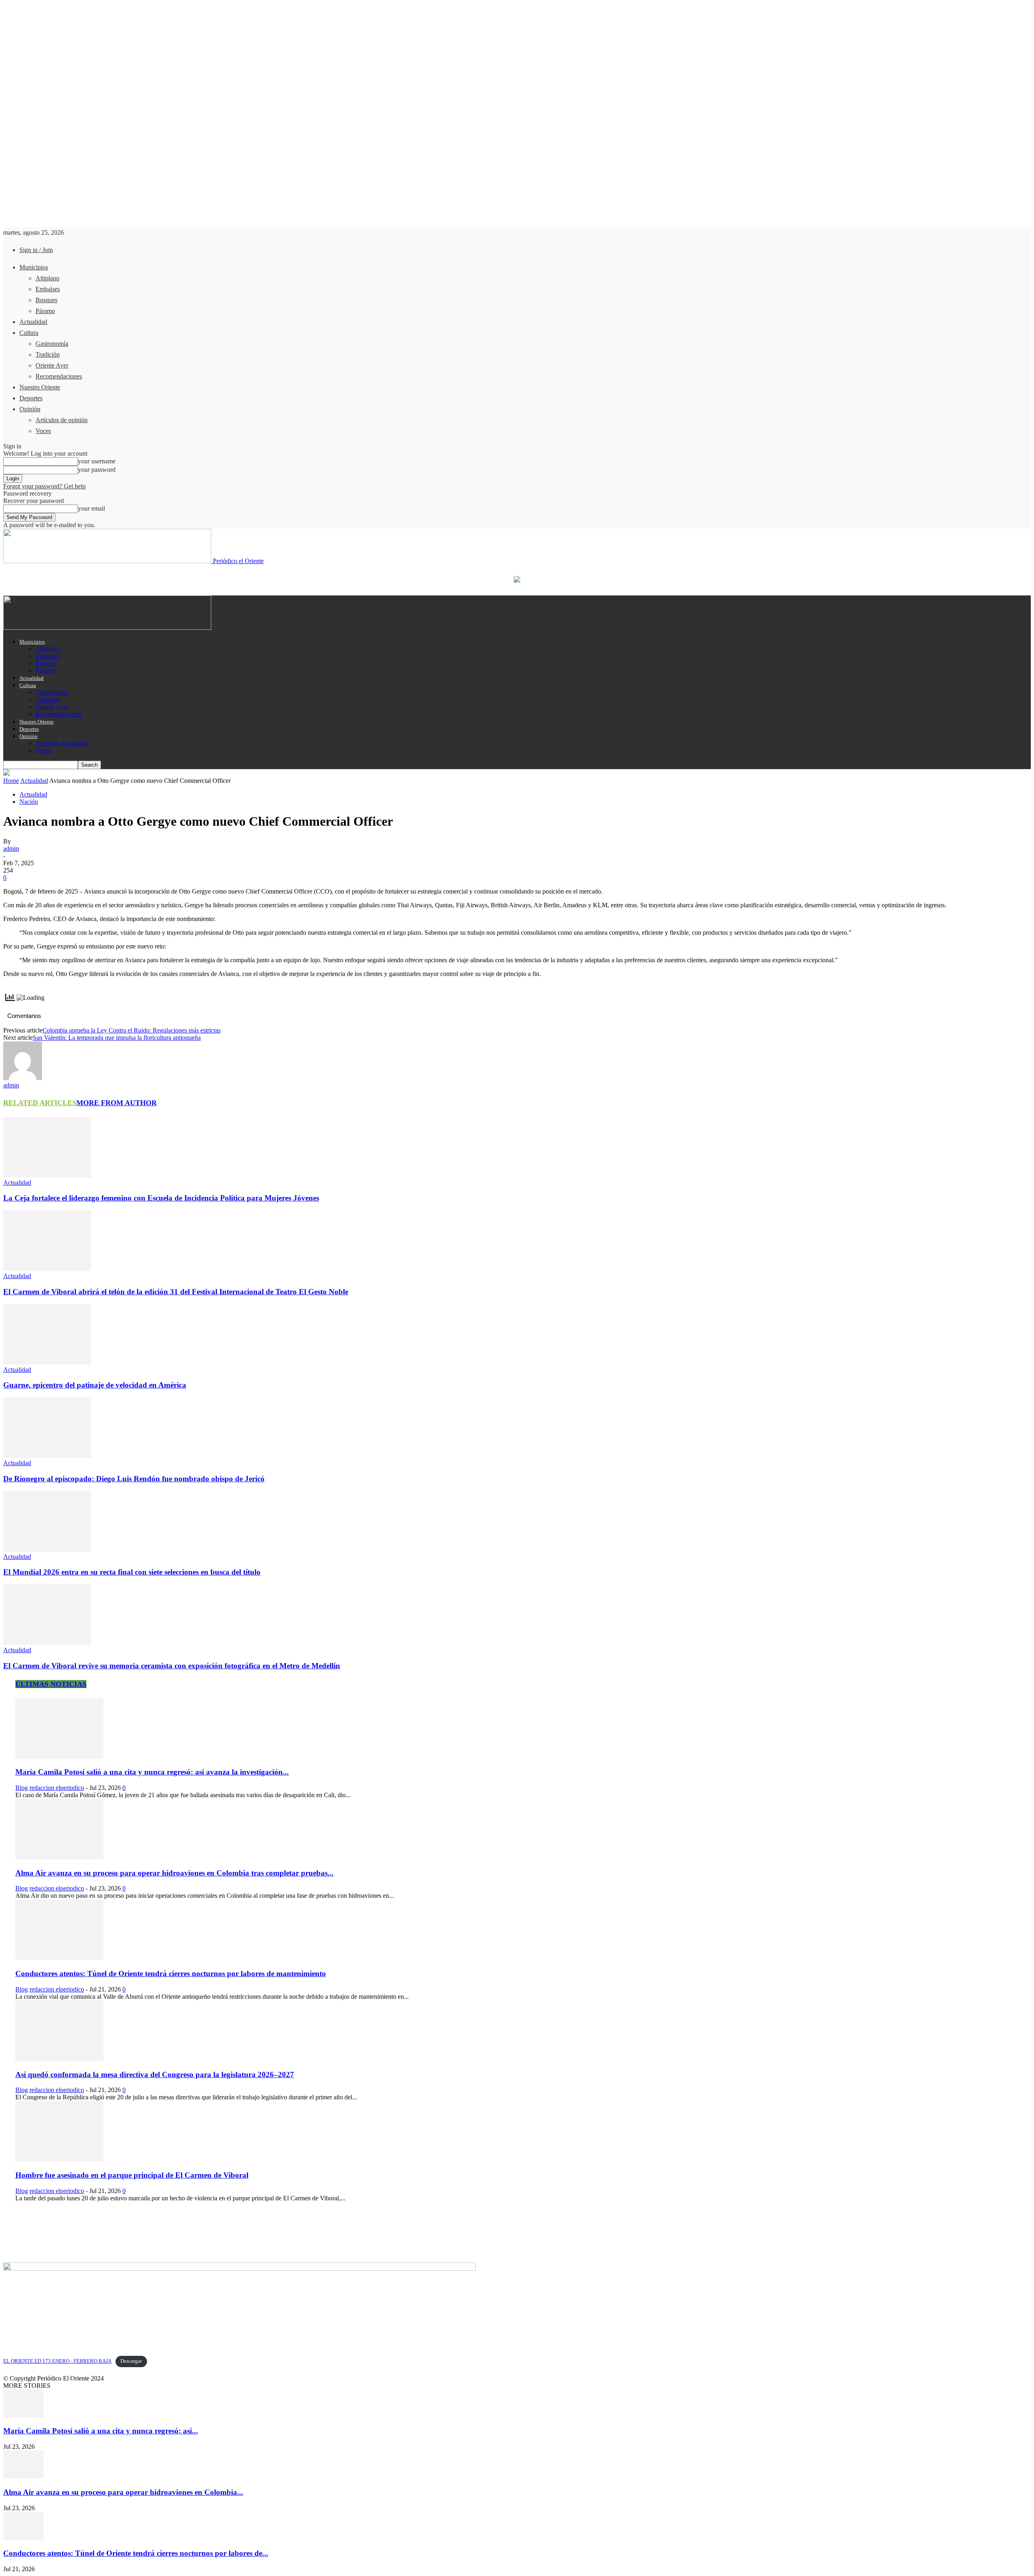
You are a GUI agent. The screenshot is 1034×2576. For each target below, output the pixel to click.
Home (11, 781)
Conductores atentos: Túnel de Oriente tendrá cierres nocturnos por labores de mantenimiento (171, 1974)
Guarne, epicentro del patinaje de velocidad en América (95, 1385)
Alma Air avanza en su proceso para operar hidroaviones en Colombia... (123, 2492)
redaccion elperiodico (57, 1788)
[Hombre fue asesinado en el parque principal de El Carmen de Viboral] (59, 2159)
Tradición (48, 354)
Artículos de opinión (62, 420)
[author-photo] (23, 1078)
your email (91, 508)
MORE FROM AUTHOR (117, 1103)
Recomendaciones (59, 376)
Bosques (46, 300)
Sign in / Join (36, 250)
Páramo (45, 311)
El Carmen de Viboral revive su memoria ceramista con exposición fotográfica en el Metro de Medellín (172, 1666)
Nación (29, 802)
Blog (22, 1788)
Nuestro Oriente (40, 387)
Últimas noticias (51, 1684)
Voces (43, 431)
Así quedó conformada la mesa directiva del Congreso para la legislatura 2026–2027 (155, 2074)
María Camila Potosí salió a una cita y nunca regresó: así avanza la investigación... (152, 1772)
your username (97, 461)
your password (97, 470)
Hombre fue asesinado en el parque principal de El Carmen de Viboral (132, 2175)
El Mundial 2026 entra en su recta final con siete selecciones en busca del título (132, 1572)
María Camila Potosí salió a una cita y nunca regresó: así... (101, 2431)
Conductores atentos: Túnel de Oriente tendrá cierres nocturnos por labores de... (136, 2553)
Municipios (34, 267)
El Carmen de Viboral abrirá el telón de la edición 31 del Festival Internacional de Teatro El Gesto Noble (176, 1292)
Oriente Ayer (52, 365)
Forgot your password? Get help (44, 486)
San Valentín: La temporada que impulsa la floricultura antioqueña (117, 1038)
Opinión (30, 409)
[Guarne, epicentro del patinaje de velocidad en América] (47, 1362)
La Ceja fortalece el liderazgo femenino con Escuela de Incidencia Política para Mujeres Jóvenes (161, 1198)
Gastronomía (52, 344)
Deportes (31, 398)
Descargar (131, 2361)
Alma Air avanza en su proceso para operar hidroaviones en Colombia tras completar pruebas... (174, 1873)
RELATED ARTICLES (40, 1103)
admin (11, 849)
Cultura (29, 333)
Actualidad (33, 322)
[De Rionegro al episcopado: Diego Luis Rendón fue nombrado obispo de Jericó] (47, 1456)
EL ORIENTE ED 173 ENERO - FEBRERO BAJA (57, 2361)
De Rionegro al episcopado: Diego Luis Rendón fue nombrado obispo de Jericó (134, 1479)
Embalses (48, 289)
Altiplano (47, 278)
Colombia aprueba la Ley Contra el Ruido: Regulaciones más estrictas (131, 1030)
